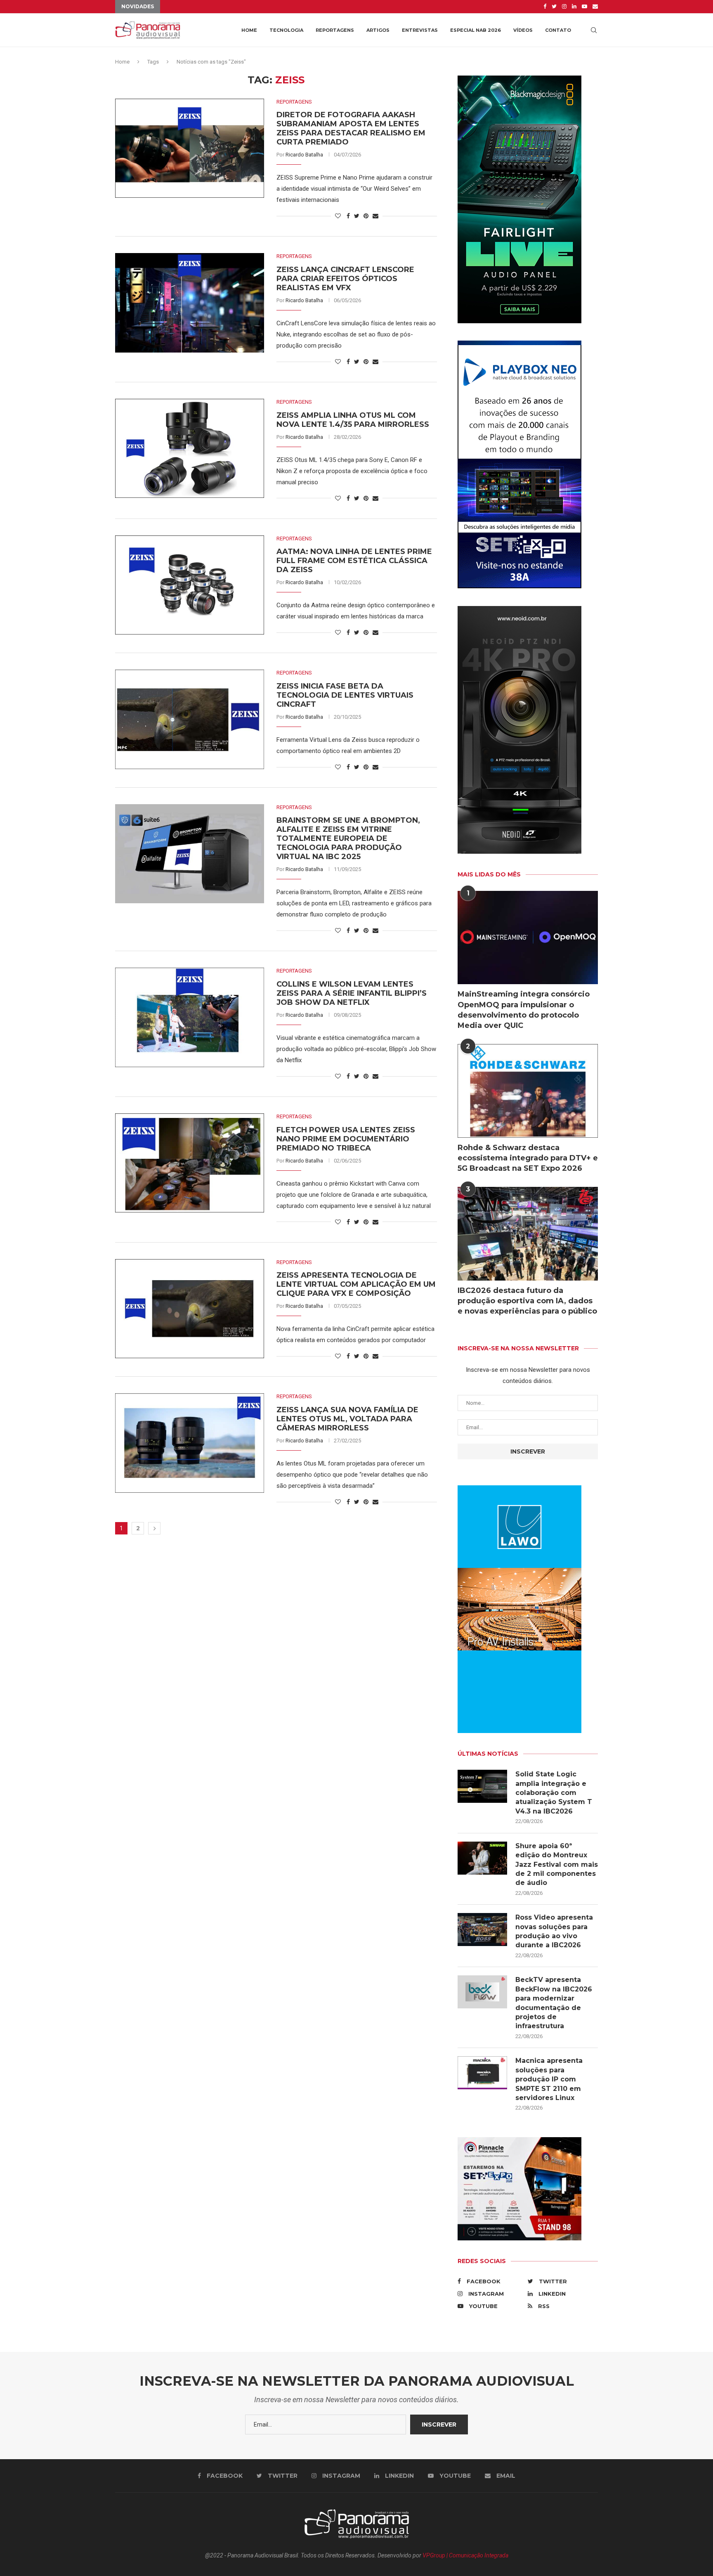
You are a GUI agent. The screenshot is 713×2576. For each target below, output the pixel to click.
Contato (558, 30)
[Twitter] (554, 7)
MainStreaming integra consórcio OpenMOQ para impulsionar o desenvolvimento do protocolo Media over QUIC (524, 1010)
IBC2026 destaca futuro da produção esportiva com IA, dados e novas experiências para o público (527, 1301)
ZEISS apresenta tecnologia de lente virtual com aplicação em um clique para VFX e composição (356, 1284)
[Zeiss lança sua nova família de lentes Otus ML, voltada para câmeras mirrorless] (190, 1443)
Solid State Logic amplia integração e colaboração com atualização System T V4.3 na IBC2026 (554, 1793)
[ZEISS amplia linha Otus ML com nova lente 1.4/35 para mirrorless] (190, 448)
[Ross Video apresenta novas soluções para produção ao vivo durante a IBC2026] (482, 1930)
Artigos (378, 30)
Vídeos (523, 30)
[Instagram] (564, 7)
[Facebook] (545, 7)
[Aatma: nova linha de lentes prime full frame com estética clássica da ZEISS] (190, 585)
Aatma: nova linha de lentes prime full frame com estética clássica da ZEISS (354, 561)
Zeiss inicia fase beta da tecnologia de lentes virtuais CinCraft (345, 695)
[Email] (595, 7)
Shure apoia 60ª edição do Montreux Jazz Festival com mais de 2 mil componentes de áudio (557, 1865)
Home (249, 30)
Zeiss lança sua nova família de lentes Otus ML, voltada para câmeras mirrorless (347, 1419)
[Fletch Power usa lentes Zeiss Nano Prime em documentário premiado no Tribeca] (190, 1163)
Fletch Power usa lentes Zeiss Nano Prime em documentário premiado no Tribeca (346, 1139)
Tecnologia (286, 30)
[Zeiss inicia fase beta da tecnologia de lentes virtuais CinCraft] (190, 719)
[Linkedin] (574, 7)
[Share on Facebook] (348, 216)
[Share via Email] (375, 216)
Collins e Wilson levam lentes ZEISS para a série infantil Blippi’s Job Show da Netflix (352, 993)
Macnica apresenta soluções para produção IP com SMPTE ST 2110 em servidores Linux (549, 2079)
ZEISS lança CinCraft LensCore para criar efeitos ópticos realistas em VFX (345, 279)
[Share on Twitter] (357, 216)
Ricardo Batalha (304, 155)
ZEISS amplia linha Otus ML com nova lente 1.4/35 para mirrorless (353, 420)
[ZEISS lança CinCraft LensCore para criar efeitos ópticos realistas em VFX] (190, 303)
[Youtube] (584, 7)
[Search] (594, 30)
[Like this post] (338, 216)
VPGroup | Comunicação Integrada (465, 2555)
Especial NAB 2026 (476, 30)
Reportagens (335, 30)
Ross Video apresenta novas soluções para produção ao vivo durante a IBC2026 (554, 1931)
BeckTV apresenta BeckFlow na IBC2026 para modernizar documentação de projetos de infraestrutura (554, 2003)
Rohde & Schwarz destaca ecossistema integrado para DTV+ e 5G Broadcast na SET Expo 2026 (528, 1158)
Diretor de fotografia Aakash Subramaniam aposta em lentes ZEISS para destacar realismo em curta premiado (351, 128)
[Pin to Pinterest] (366, 216)
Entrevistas (420, 30)
